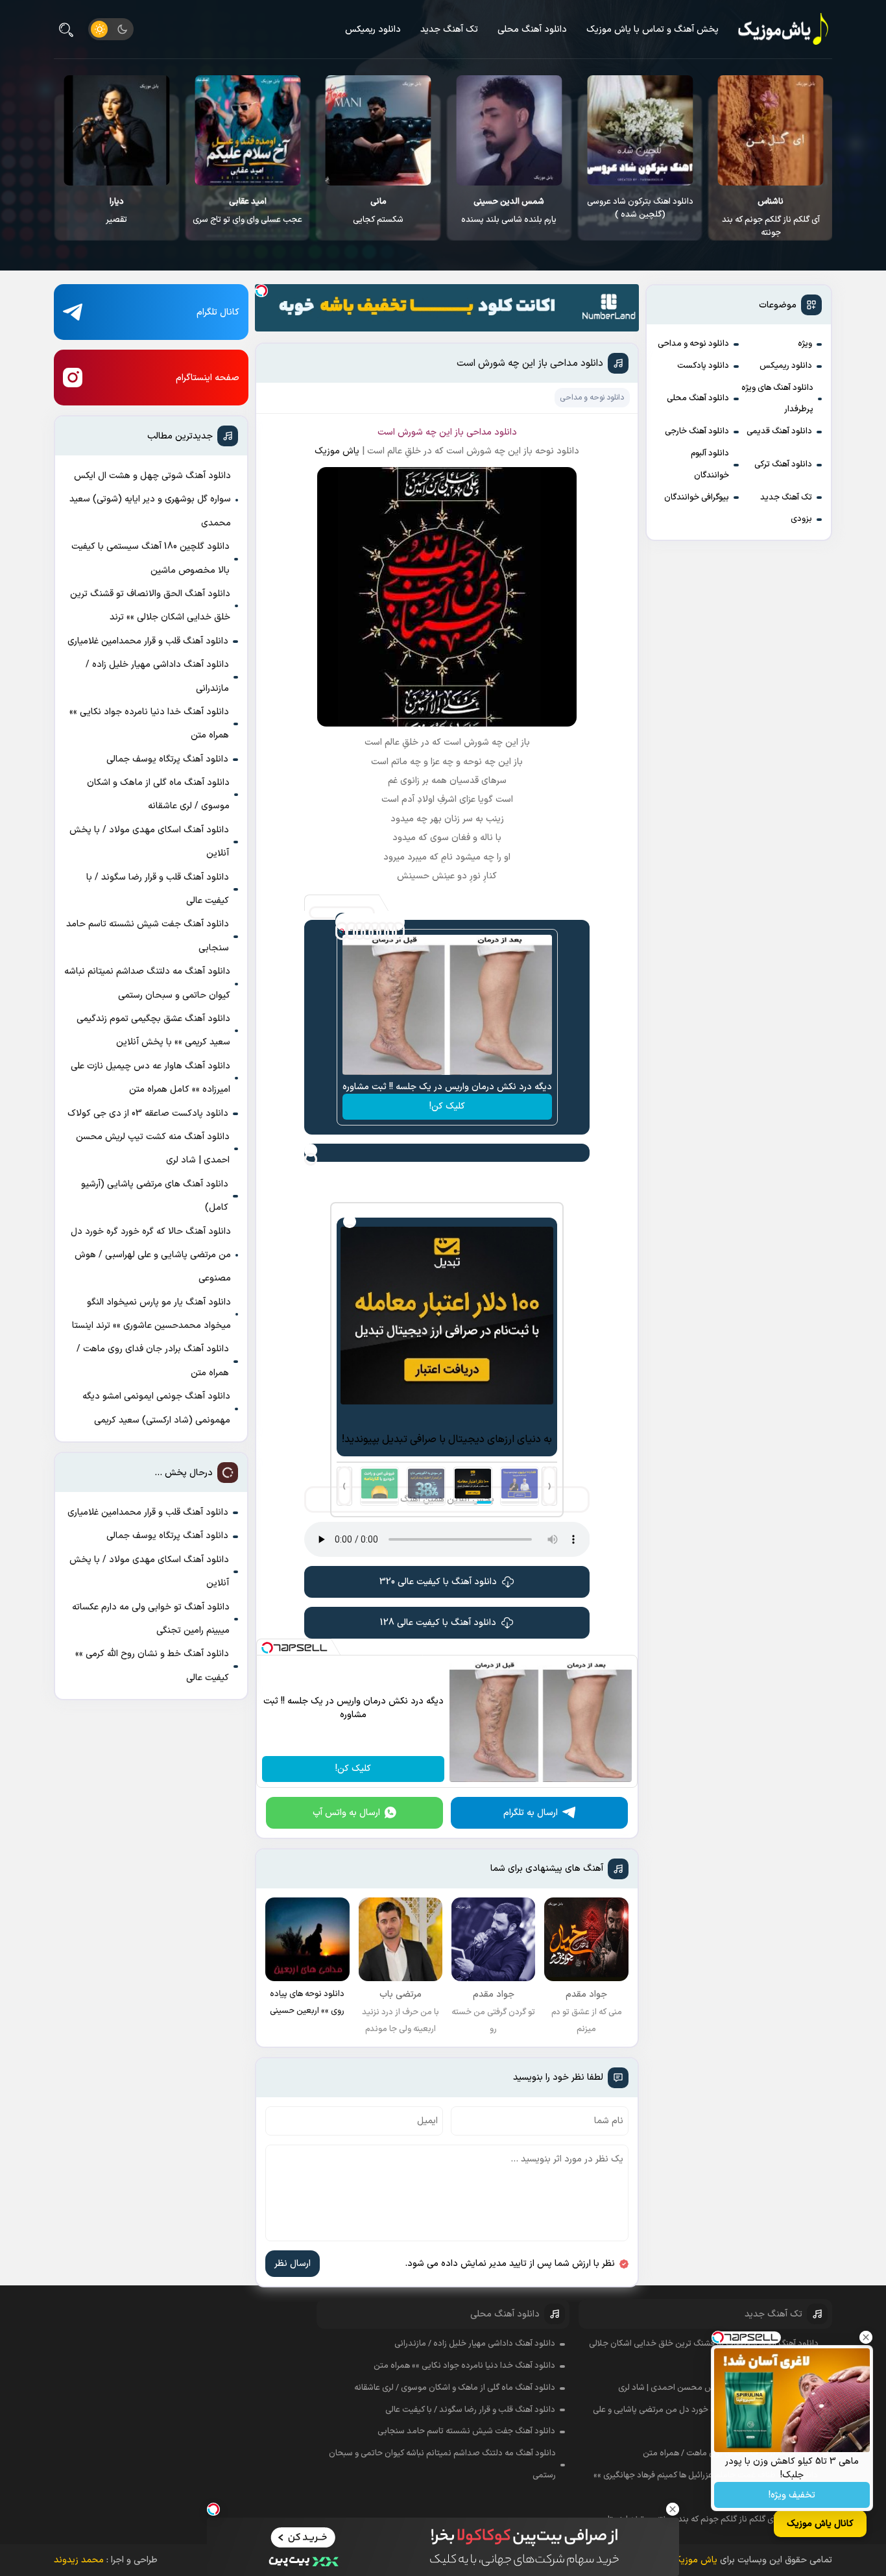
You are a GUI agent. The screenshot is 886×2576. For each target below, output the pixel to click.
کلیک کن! (447, 1106)
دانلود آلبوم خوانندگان (710, 464)
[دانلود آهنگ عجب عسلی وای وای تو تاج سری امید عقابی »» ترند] (378, 130)
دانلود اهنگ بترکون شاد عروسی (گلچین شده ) (771, 208)
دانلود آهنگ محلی (532, 30)
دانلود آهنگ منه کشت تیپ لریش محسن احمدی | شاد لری (153, 1149)
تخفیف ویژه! (792, 2495)
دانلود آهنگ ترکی (783, 464)
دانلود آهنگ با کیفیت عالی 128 (438, 1623)
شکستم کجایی (509, 211)
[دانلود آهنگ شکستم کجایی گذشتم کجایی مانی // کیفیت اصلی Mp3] (509, 130)
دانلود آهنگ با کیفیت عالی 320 (438, 1582)
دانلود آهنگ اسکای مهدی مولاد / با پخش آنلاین (149, 842)
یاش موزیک (337, 451)
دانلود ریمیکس (373, 30)
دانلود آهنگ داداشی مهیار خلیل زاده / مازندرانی (157, 676)
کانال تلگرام (218, 312)
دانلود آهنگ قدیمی (779, 431)
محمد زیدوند (79, 2560)
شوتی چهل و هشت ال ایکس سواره (116, 217)
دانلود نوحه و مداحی (693, 344)
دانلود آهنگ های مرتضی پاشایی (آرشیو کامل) (155, 1196)
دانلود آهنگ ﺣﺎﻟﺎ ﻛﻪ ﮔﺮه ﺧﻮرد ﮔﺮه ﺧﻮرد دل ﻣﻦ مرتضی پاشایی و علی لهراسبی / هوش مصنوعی (151, 1255)
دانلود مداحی (492, 432)
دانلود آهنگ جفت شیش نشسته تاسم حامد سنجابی (148, 936)
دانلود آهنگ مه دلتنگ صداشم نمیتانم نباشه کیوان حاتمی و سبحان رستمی (147, 983)
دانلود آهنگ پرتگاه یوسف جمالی (167, 759)
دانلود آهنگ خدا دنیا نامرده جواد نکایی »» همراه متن (149, 724)
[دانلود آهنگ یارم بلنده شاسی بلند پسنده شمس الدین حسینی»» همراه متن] (639, 130)
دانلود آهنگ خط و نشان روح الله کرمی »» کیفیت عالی (152, 1666)
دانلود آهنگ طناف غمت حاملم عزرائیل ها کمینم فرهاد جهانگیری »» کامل (706, 2486)
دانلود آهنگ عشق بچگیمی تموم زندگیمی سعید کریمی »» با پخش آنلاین (153, 1030)
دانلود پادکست (703, 366)
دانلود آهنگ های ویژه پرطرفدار (777, 399)
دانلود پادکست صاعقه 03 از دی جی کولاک (148, 1113)
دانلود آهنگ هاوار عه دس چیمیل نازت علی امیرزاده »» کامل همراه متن (150, 1078)
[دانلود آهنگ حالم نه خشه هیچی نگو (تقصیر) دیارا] (247, 130)
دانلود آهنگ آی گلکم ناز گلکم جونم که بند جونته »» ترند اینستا (713, 2520)
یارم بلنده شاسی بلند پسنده (639, 211)
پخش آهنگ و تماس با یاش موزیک (653, 30)
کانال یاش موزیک (820, 2524)
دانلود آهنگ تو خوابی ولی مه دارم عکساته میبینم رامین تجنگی (151, 1619)
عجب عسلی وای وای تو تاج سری (378, 211)
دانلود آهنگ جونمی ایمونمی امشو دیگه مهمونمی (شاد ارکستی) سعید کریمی (156, 1408)
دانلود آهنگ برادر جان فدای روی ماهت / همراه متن (153, 1361)
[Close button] (866, 2337)
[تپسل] (261, 291)
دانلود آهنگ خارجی (697, 431)
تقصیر (247, 211)
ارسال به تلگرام (531, 1813)
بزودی (801, 519)
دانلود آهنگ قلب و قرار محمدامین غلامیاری (148, 641)
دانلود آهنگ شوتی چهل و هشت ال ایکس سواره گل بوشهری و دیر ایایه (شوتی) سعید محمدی (150, 500)
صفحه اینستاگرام (208, 378)
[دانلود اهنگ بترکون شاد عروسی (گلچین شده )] (770, 130)
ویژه (805, 344)
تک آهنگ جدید (449, 30)
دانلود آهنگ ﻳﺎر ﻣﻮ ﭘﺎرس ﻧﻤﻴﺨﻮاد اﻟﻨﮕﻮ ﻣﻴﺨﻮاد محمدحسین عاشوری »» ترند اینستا (151, 1314)
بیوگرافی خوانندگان (697, 498)
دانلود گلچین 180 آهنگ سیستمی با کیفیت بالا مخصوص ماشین (150, 558)
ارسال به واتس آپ (346, 1813)
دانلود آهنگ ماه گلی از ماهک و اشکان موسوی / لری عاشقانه (158, 794)
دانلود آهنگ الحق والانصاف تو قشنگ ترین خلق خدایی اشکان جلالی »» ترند (150, 606)
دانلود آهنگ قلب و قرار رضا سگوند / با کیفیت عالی (158, 889)
